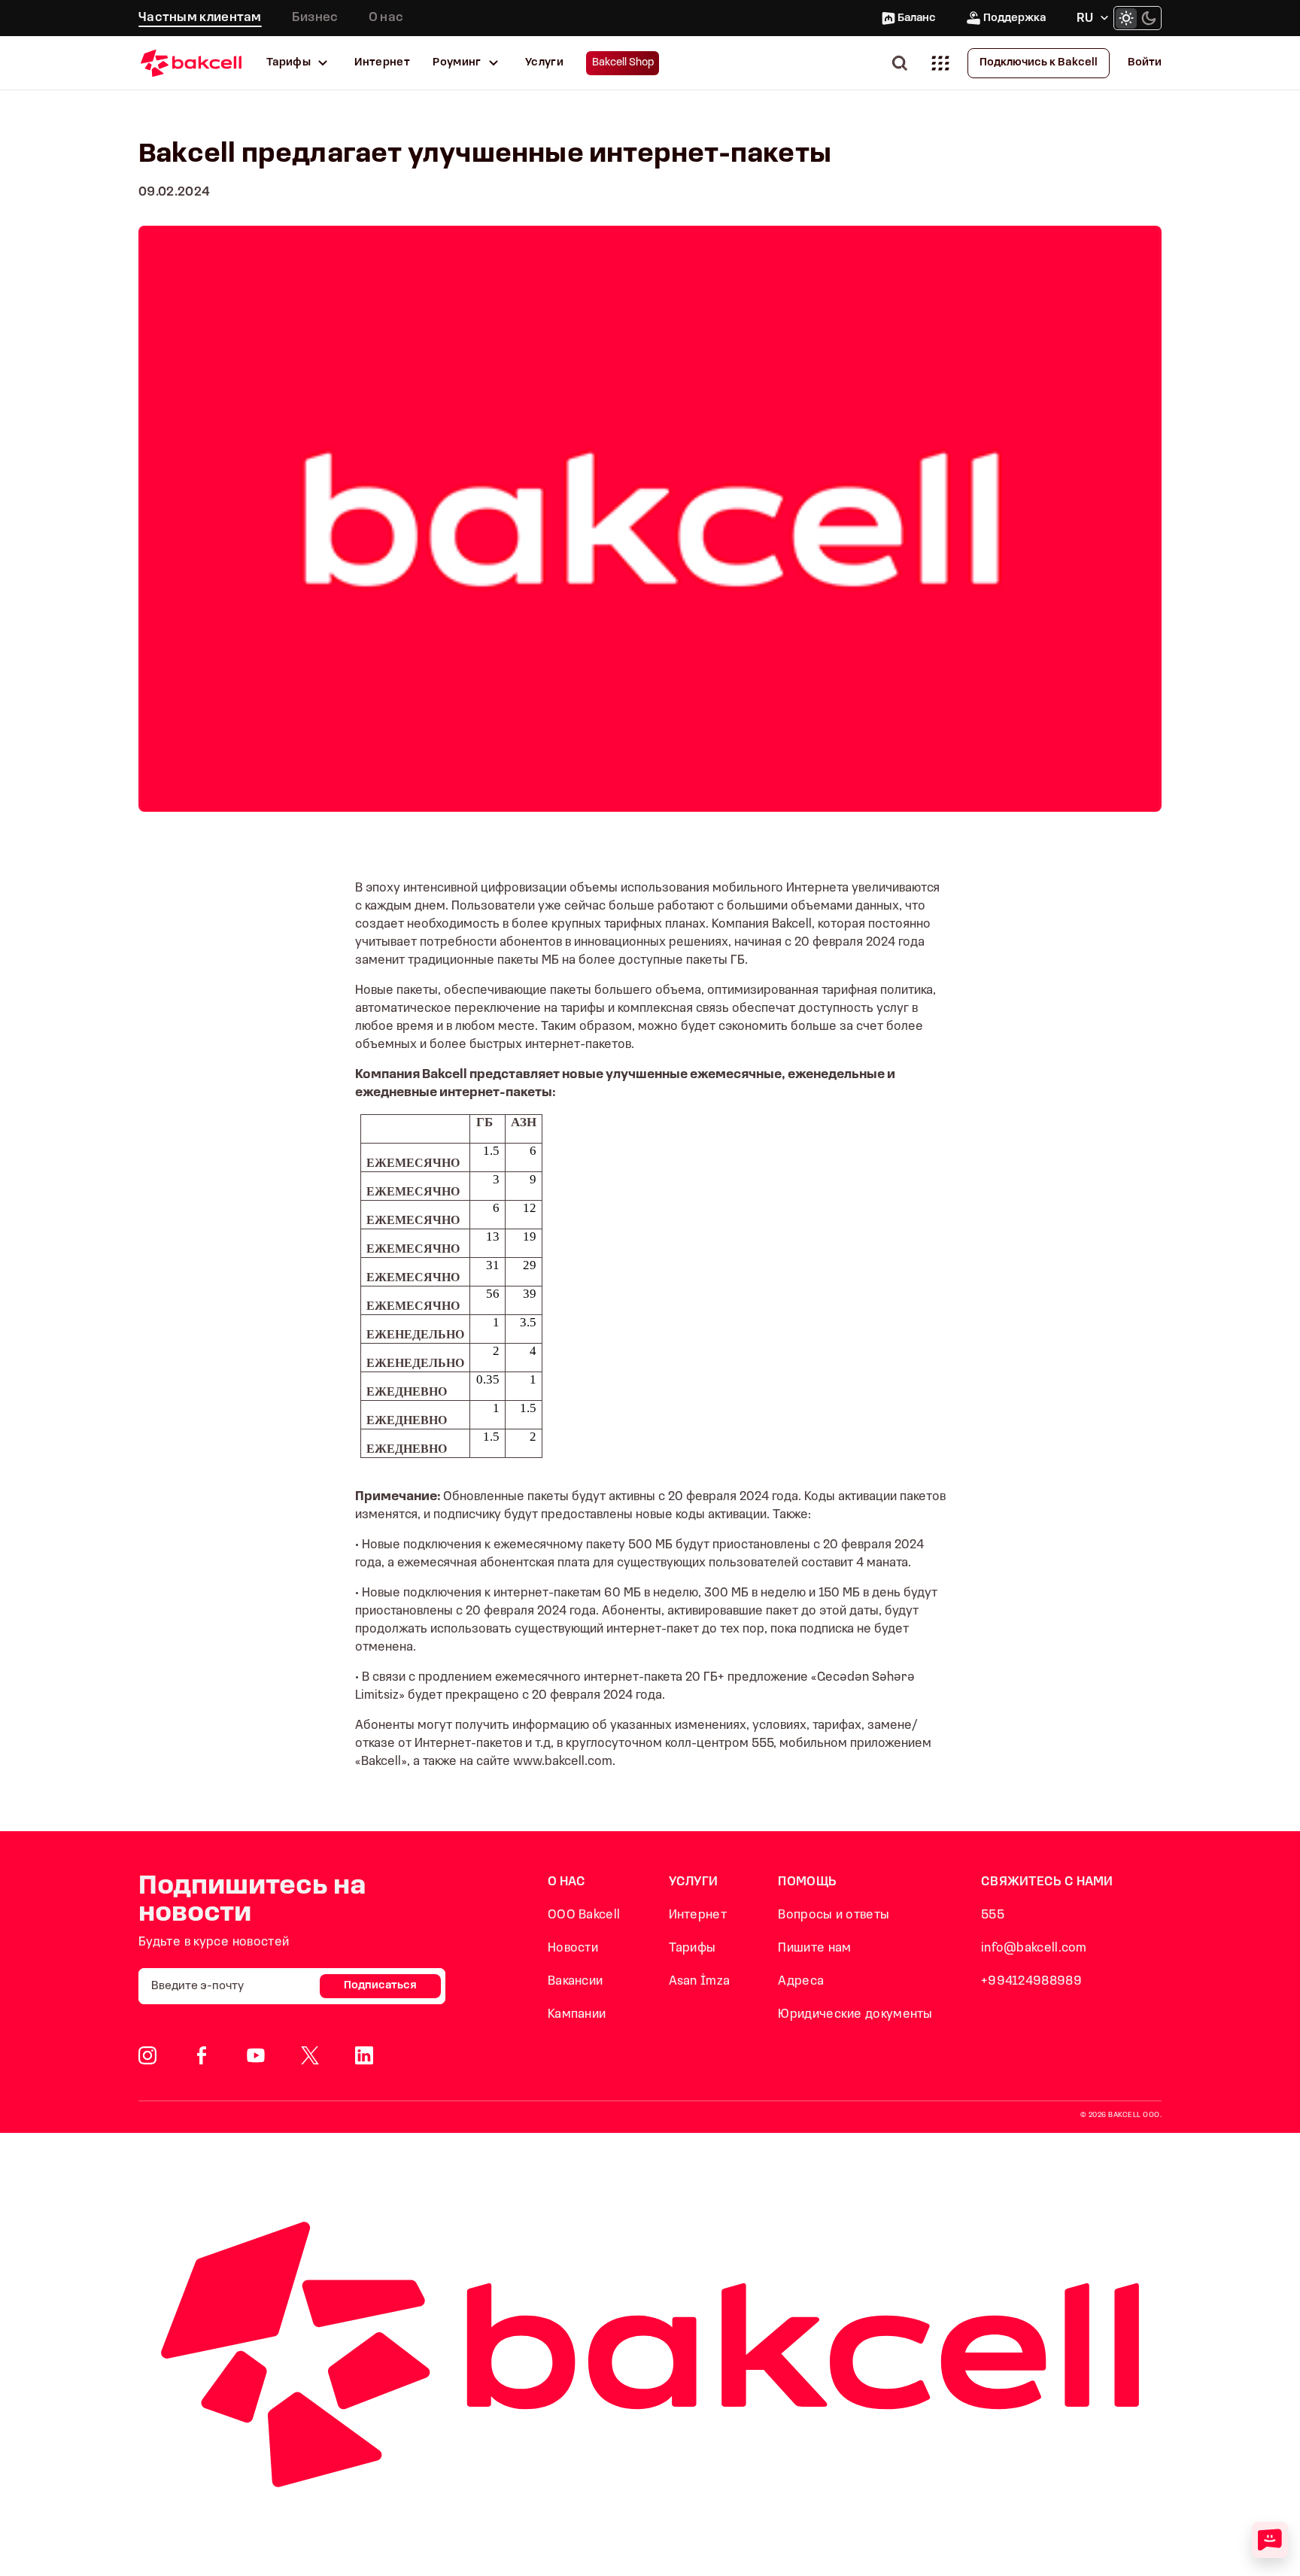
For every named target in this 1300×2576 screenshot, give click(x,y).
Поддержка (1014, 18)
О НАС (567, 1882)
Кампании (577, 2014)
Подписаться (380, 1986)
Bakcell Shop (623, 63)
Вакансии (575, 1981)
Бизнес (315, 18)
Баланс (917, 18)
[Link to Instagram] (147, 2055)
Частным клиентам (200, 18)
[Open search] (903, 63)
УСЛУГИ (694, 1882)
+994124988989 (1031, 1981)
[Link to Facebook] (202, 2055)
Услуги (544, 63)
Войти (1145, 63)
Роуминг (457, 63)
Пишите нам (814, 1948)
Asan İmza (700, 1981)
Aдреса (801, 1981)
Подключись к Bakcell (1039, 63)
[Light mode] (1126, 18)
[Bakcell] (191, 63)
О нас (386, 18)
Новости (573, 1948)
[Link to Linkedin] (364, 2055)
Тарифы (289, 63)
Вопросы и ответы (834, 1915)
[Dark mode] (1149, 18)
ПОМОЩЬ (807, 1882)
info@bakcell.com (1034, 1948)
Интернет (382, 63)
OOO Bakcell (584, 1915)
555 (993, 1915)
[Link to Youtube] (256, 2055)
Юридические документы (855, 2014)
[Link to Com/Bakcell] (310, 2055)
